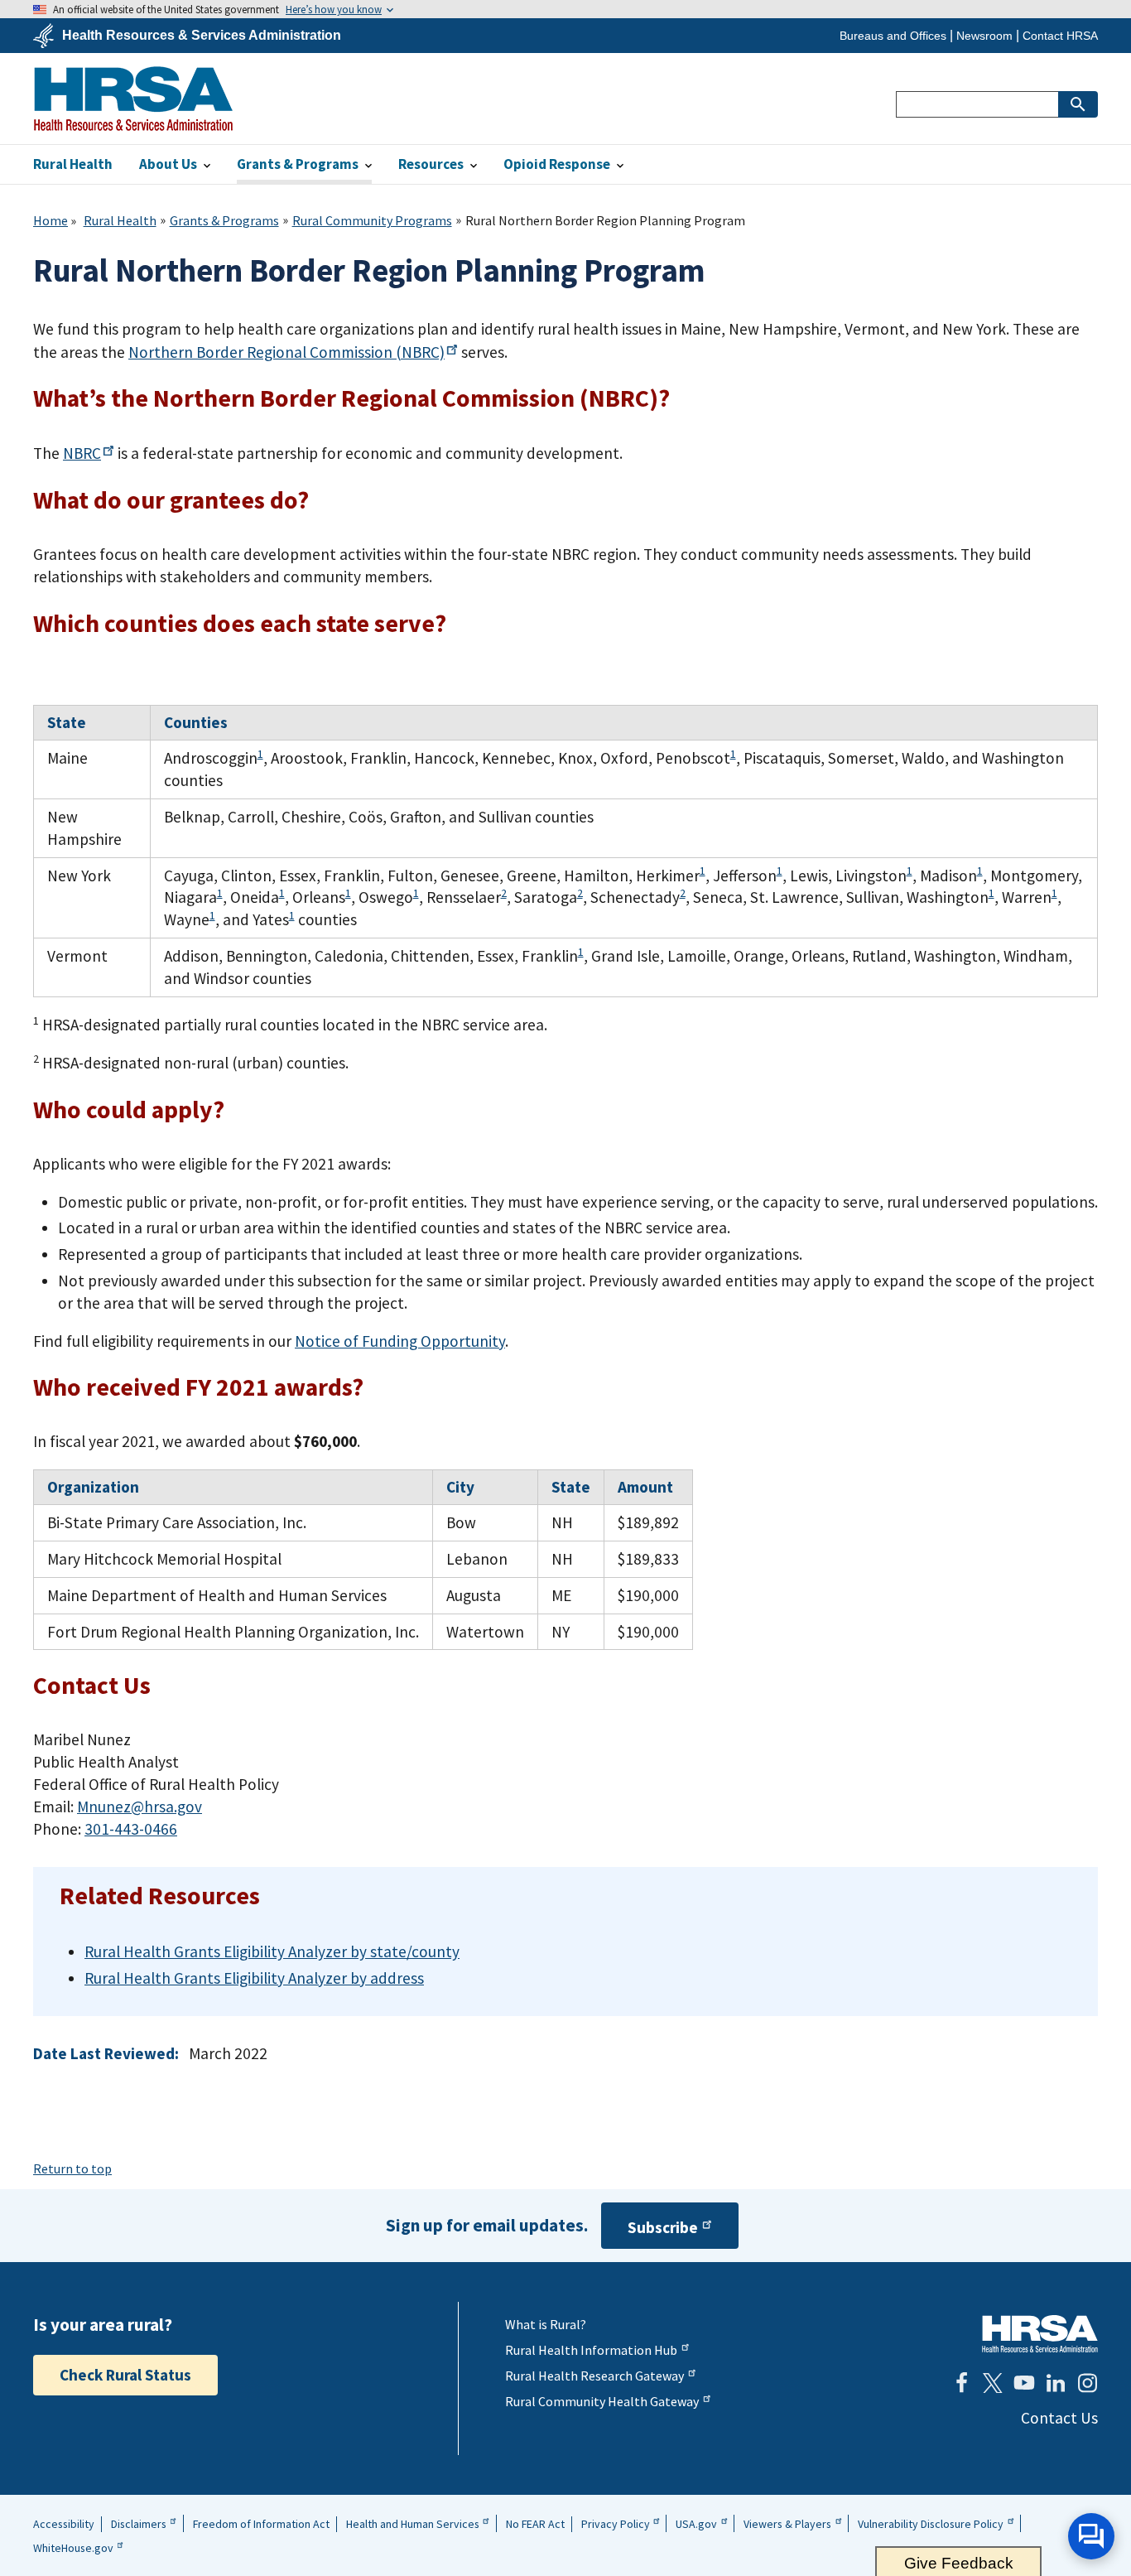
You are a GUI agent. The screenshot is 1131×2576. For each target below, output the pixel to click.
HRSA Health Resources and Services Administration (1040, 2334)
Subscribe (663, 2227)
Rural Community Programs (372, 220)
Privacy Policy (616, 2524)
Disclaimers (139, 2524)
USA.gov (696, 2524)
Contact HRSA (1060, 36)
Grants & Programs (224, 220)
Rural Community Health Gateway (602, 2401)
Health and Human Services (413, 2524)
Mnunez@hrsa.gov (140, 1807)
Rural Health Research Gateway (594, 2376)
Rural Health (120, 220)
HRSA (133, 99)
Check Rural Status (125, 2375)
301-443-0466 (131, 1829)
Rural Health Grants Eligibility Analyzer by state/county (272, 1951)
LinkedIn (1056, 2383)
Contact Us (1059, 2418)
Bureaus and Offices (893, 36)
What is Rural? (546, 2324)
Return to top (72, 2168)
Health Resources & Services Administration (202, 36)
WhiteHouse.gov (73, 2548)
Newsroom (984, 36)
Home (51, 220)
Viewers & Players (787, 2524)
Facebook (961, 2383)
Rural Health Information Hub (591, 2350)
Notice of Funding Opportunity (400, 1341)
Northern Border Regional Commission (286, 352)
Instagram (1087, 2383)
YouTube (1024, 2383)
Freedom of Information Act (261, 2524)
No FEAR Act (535, 2524)
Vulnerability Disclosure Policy (931, 2524)
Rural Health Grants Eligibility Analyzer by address (254, 1978)
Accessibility (64, 2524)
